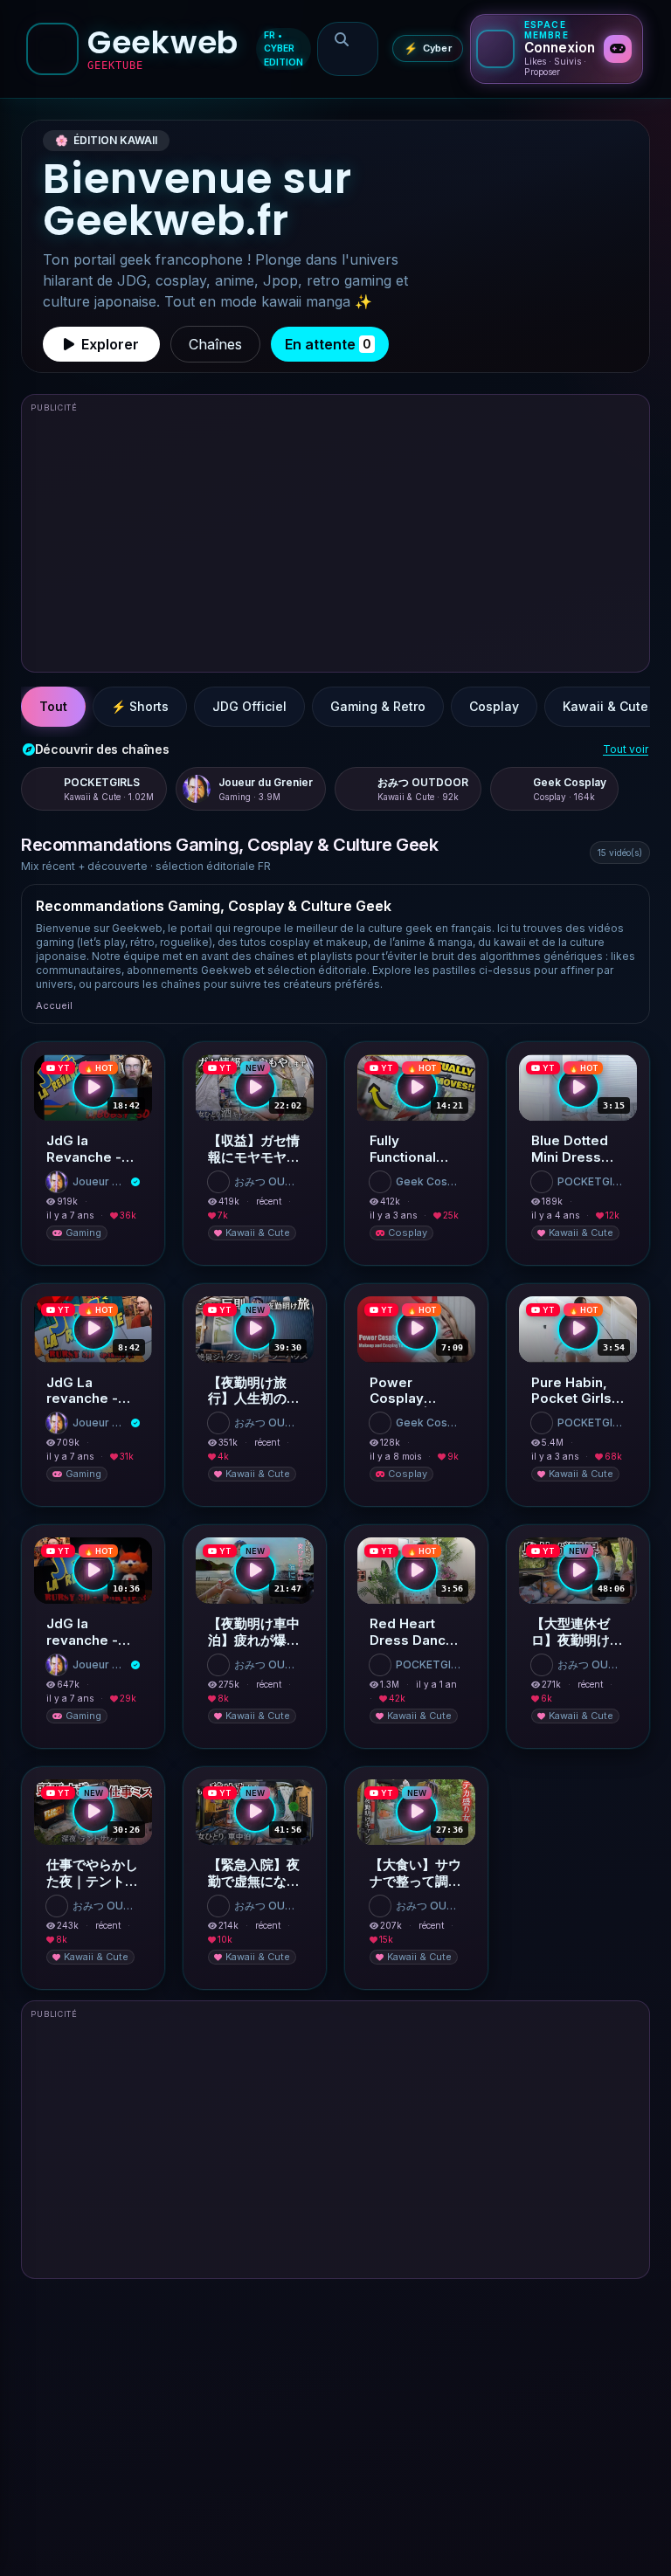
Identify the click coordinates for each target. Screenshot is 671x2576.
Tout (53, 706)
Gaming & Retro (378, 706)
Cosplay (494, 706)
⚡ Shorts (140, 706)
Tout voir (626, 749)
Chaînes (215, 344)
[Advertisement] (335, 541)
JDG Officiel (249, 706)
